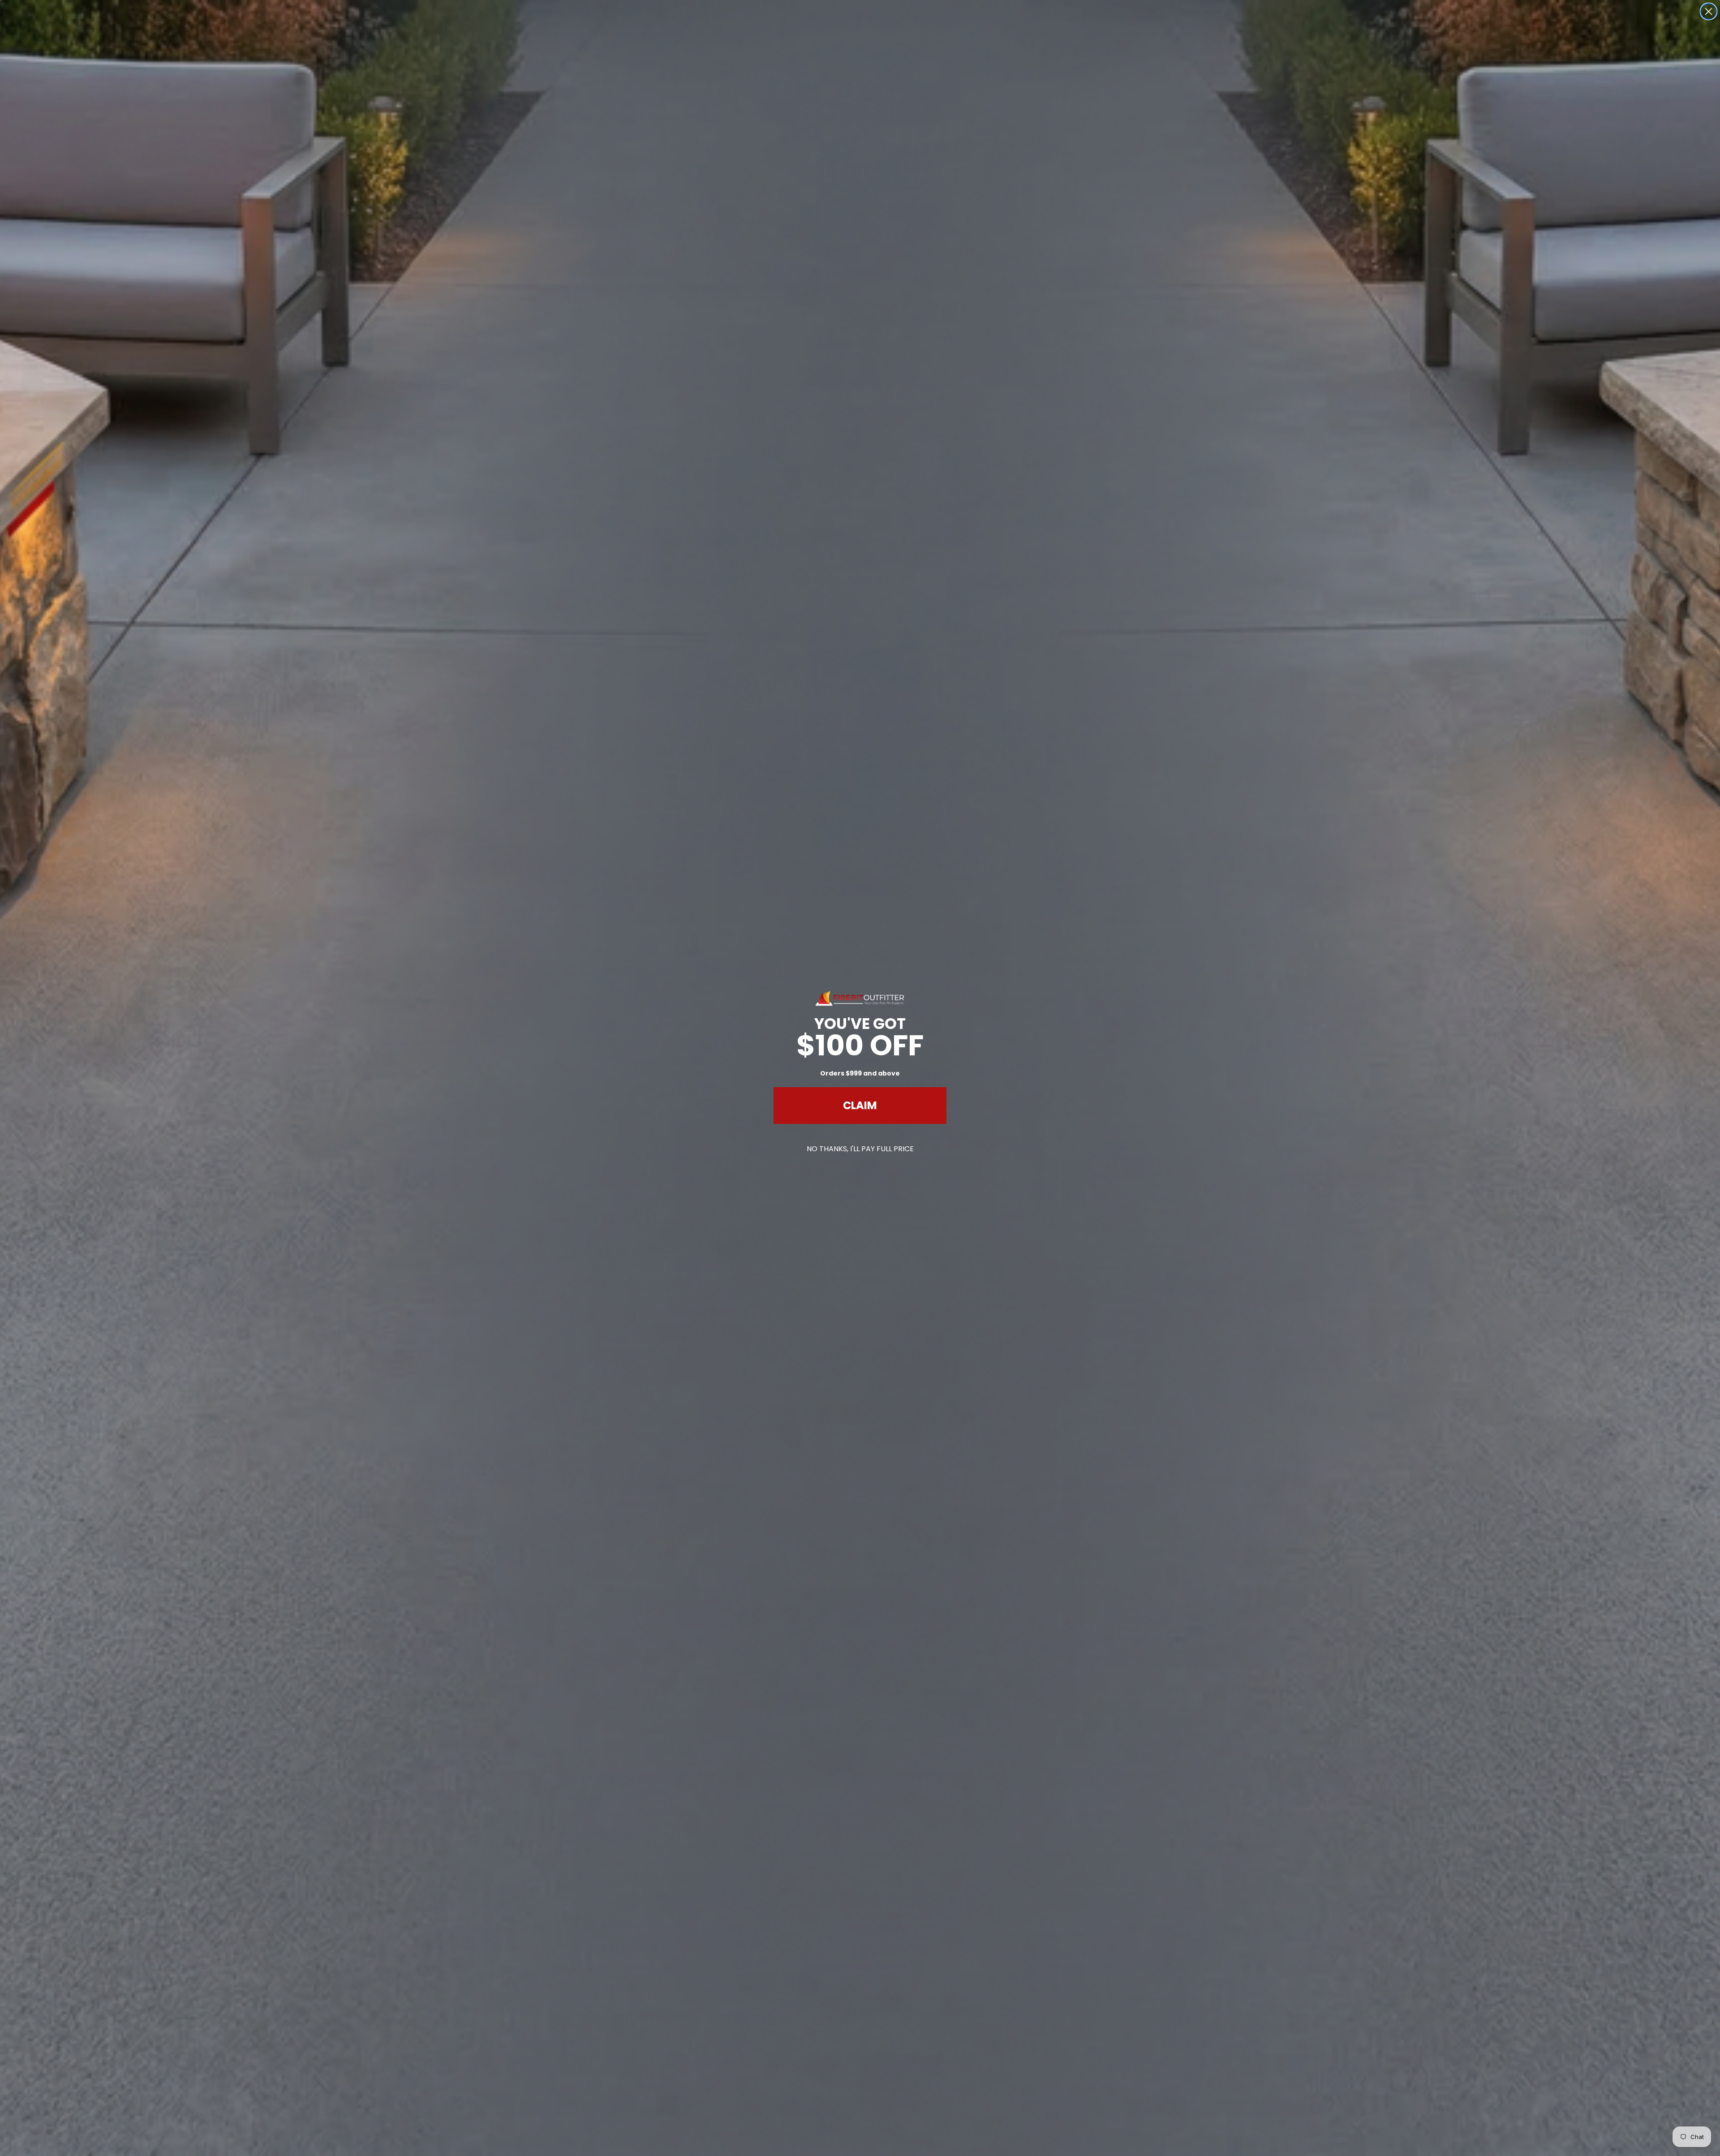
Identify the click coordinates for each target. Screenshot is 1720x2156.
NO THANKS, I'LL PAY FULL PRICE (860, 1149)
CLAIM (860, 1105)
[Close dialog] (1709, 11)
